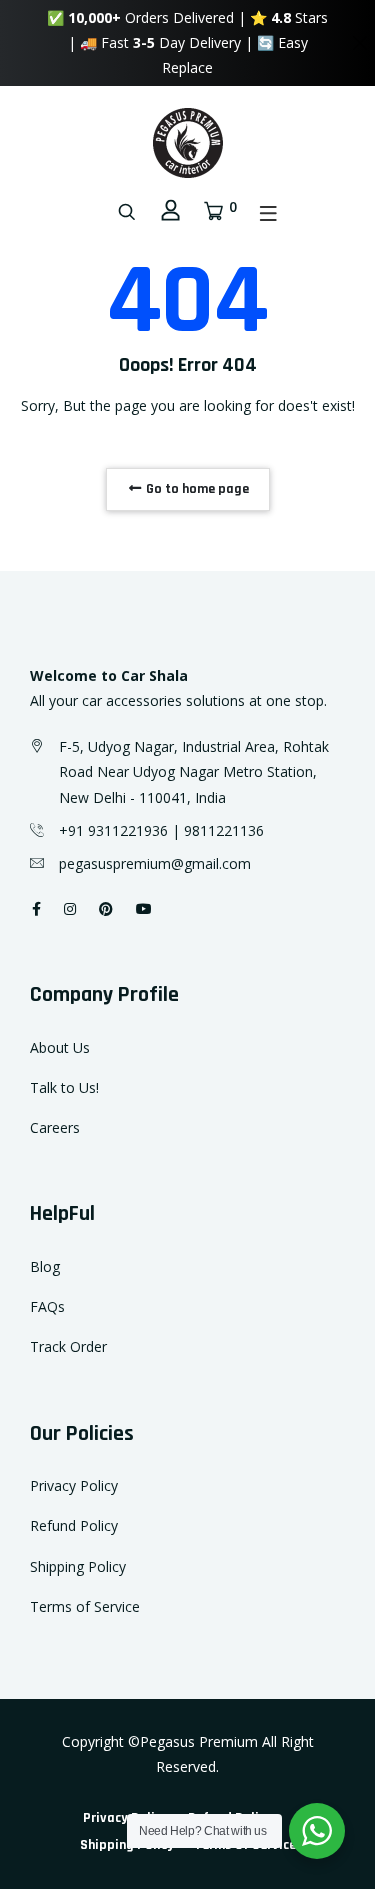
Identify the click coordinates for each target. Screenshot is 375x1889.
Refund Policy (74, 1525)
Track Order (68, 1346)
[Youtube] (144, 908)
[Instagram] (70, 908)
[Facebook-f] (36, 908)
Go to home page (196, 489)
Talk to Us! (64, 1087)
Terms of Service (85, 1606)
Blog (45, 1266)
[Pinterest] (106, 908)
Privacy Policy (74, 1485)
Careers (55, 1127)
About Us (60, 1047)
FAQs (47, 1306)
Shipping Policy (78, 1566)
